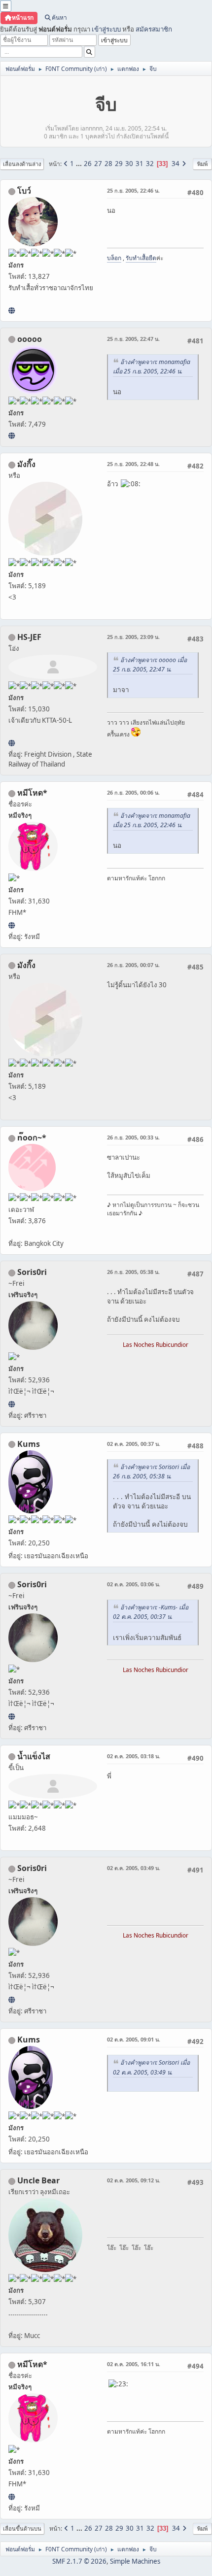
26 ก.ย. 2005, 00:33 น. (133, 1137)
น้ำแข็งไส (34, 1756)
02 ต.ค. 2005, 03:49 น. (134, 1868)
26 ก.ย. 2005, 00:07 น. (133, 965)
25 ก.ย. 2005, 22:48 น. (133, 464)
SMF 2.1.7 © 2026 (79, 2561)
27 (98, 164)
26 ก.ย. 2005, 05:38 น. (133, 1272)
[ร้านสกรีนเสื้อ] (12, 310)
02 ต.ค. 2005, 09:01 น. (134, 2039)
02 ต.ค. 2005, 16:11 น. (134, 2364)
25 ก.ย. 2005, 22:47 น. (133, 339)
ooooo (30, 339)
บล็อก (114, 258)
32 (150, 164)
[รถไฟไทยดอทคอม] (12, 743)
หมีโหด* (32, 793)
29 (119, 164)
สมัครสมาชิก (154, 29)
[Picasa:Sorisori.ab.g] (12, 1404)
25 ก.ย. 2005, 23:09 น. (133, 637)
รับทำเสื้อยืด (141, 258)
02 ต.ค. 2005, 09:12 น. (134, 2180)
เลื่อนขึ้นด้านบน (22, 2528)
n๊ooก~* (32, 1137)
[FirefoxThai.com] (12, 435)
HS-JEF (29, 637)
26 (88, 164)
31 (140, 164)
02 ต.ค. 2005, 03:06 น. (134, 1584)
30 (129, 164)
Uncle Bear (38, 2180)
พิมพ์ (202, 164)
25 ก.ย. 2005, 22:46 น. (133, 190)
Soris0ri (32, 1272)
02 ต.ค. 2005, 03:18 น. (134, 1756)
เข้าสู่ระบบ (106, 29)
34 (176, 164)
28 (108, 164)
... (80, 164)
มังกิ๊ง (26, 464)
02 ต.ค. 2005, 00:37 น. (134, 1444)
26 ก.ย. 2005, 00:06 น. (133, 792)
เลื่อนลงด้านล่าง (22, 164)
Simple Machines (135, 2561)
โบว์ (24, 191)
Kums (29, 1444)
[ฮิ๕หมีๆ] (12, 925)
